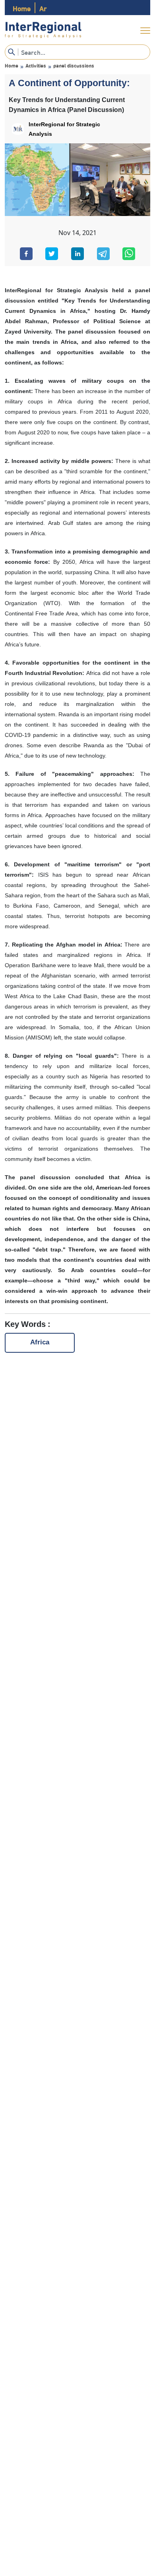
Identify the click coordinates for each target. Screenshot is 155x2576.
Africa (40, 1343)
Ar (43, 8)
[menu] (145, 31)
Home (22, 8)
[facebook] (26, 254)
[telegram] (103, 254)
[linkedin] (77, 254)
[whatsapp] (129, 254)
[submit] (12, 52)
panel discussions (74, 65)
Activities (36, 65)
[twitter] (52, 254)
